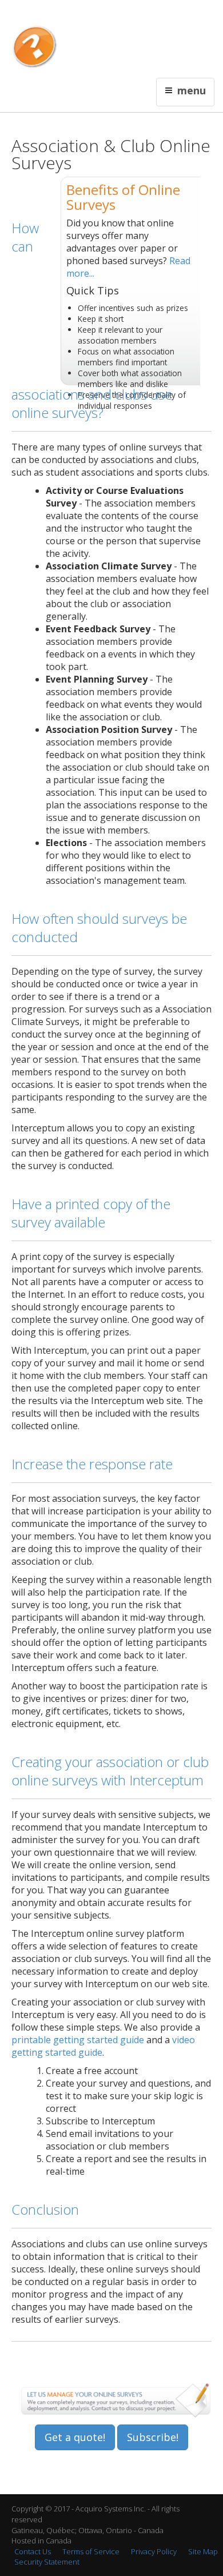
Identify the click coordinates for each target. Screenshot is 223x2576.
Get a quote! (75, 2437)
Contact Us (95, 15)
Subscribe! (153, 2437)
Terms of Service (91, 2551)
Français (61, 15)
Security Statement (47, 2562)
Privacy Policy (154, 2551)
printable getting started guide (78, 2040)
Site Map (203, 2551)
